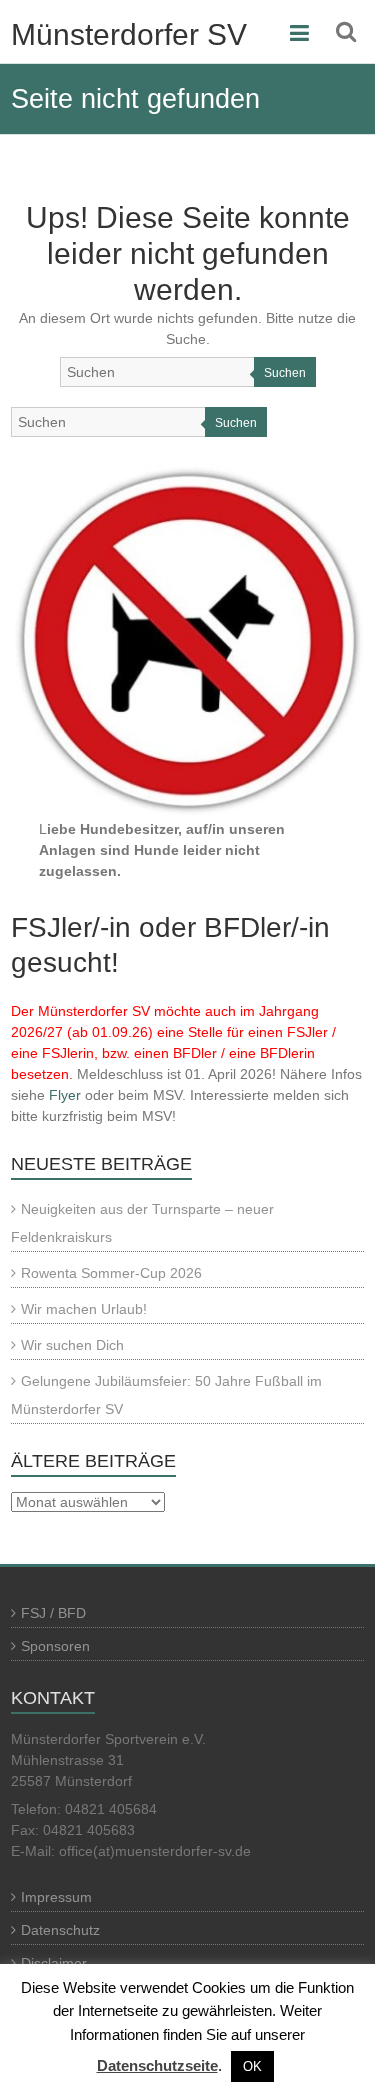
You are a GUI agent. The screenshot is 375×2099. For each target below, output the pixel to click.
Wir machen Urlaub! (84, 1309)
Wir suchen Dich (72, 1345)
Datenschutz (60, 1930)
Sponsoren (55, 1646)
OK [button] (252, 2066)
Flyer (65, 1095)
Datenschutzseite (157, 2065)
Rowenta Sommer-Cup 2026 (111, 1273)
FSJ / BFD (53, 1613)
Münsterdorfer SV (129, 34)
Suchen (285, 373)
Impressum (56, 1897)
